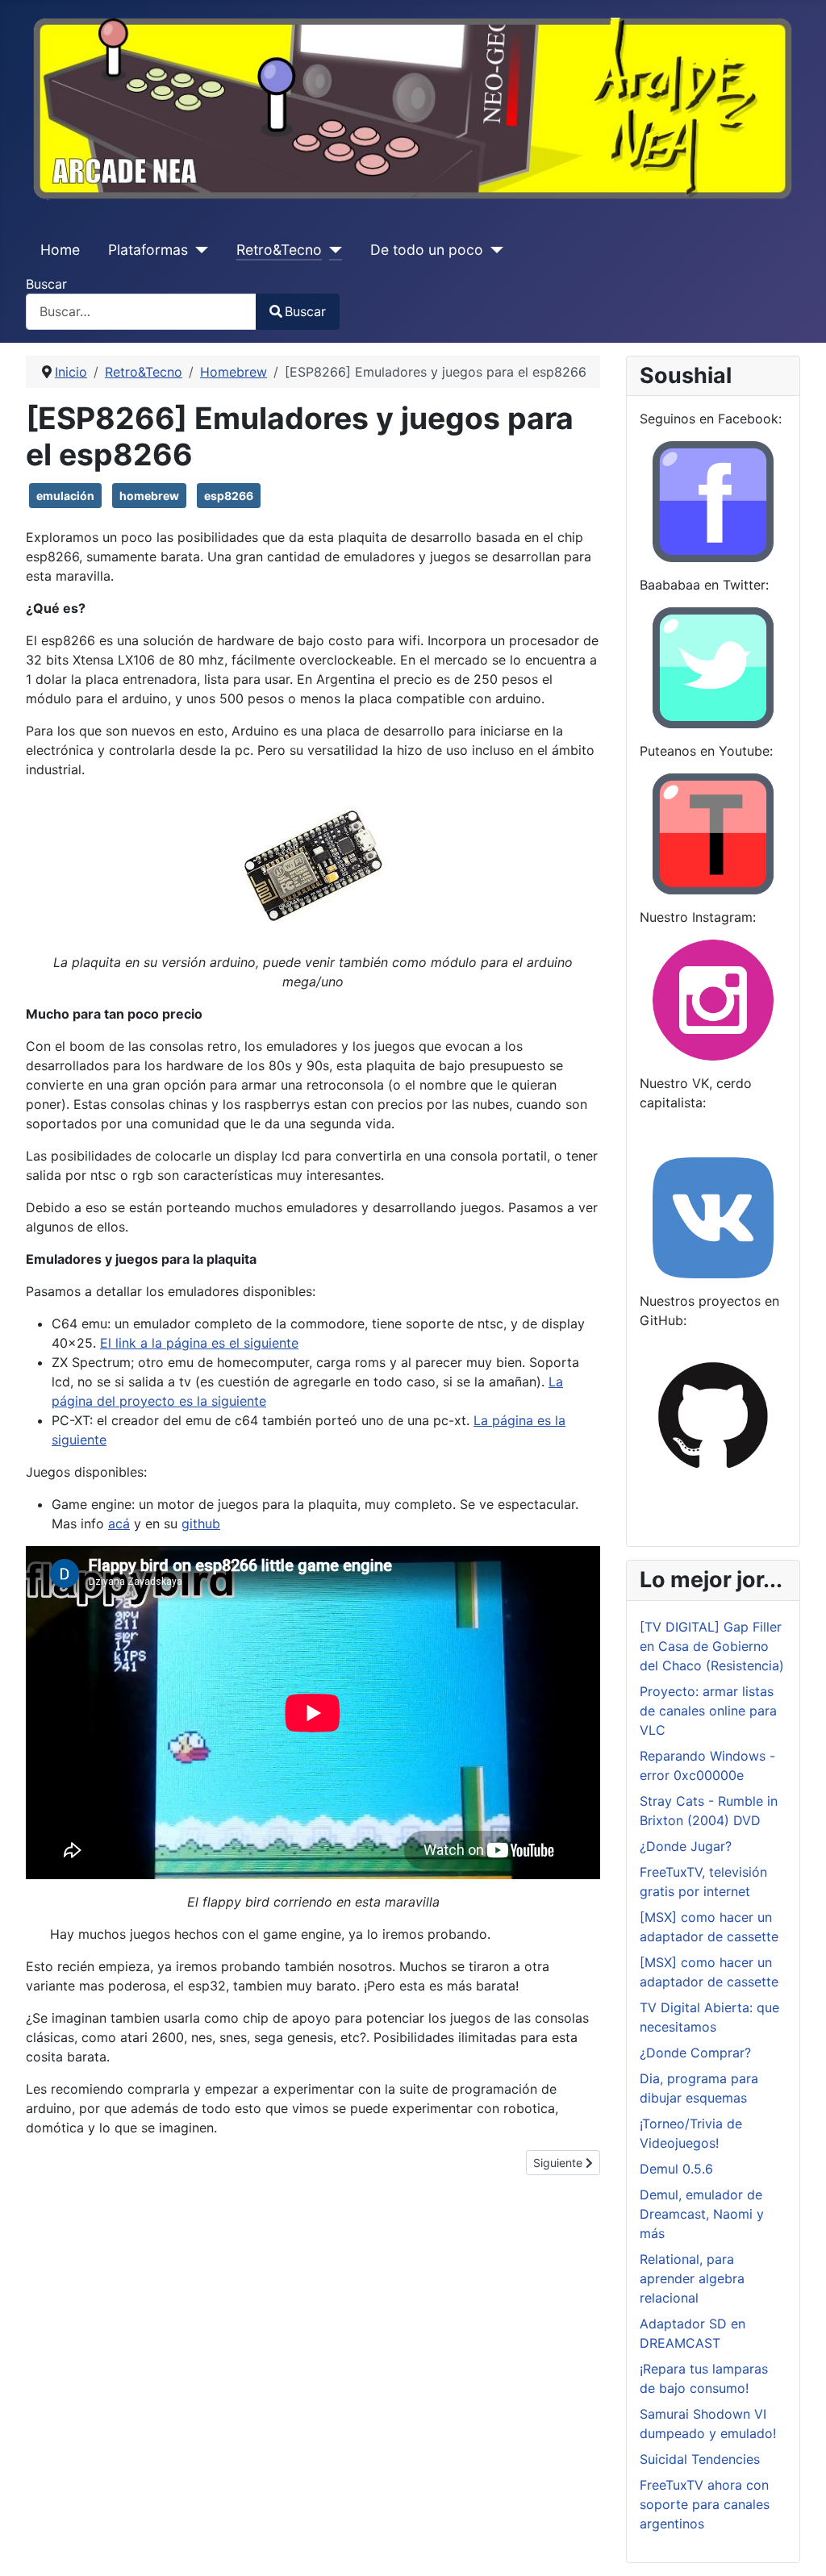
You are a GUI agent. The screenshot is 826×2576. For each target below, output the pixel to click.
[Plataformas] (198, 250)
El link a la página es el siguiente (199, 1343)
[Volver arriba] (798, 2546)
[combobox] (141, 312)
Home (60, 250)
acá (119, 1524)
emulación (65, 496)
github (201, 1524)
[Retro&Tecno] (332, 250)
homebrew (149, 496)
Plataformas (148, 250)
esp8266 (229, 496)
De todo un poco (427, 250)
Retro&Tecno (279, 250)
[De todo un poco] (493, 250)
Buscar (46, 284)
